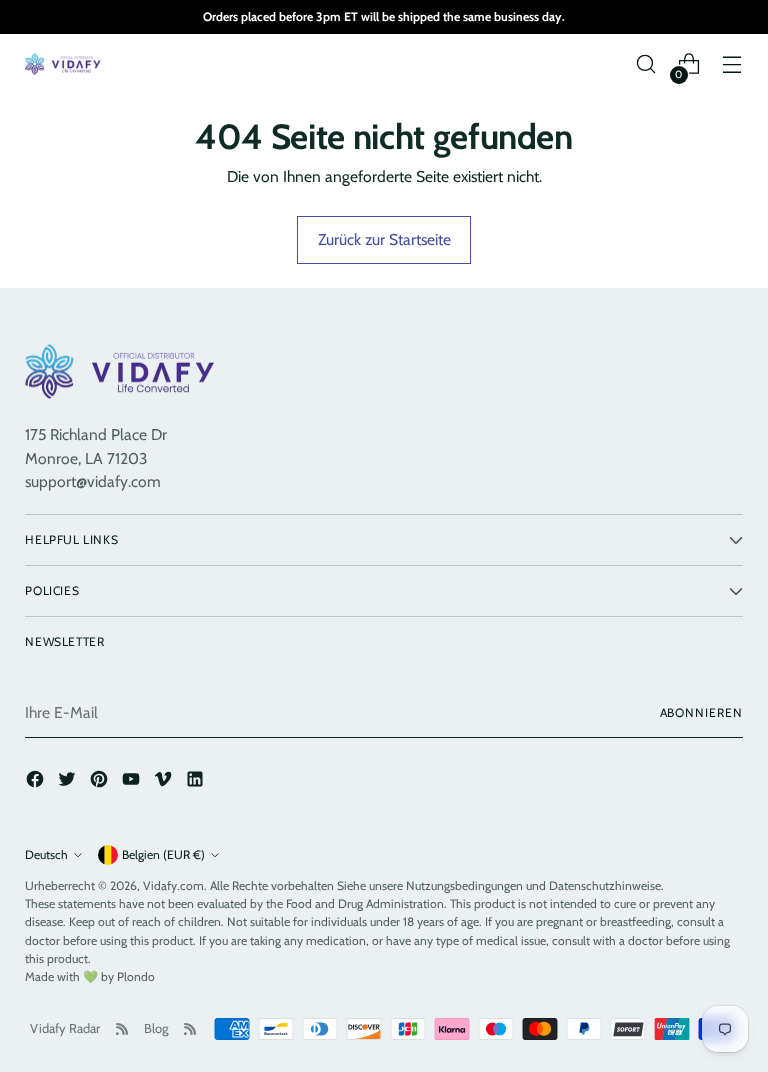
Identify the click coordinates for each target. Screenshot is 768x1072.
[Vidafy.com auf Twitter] (69, 782)
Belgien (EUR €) (163, 854)
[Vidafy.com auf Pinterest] (101, 782)
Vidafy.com (173, 885)
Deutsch (46, 854)
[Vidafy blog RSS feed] (190, 1029)
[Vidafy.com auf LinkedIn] (197, 782)
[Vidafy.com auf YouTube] (133, 782)
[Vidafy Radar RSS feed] (122, 1029)
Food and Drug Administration (365, 903)
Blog (156, 1028)
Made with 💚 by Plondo (90, 976)
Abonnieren (701, 712)
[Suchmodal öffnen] (646, 64)
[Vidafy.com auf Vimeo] (165, 782)
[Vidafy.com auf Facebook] (37, 782)
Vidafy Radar (65, 1028)
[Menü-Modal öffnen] (732, 64)
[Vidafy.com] (65, 64)
